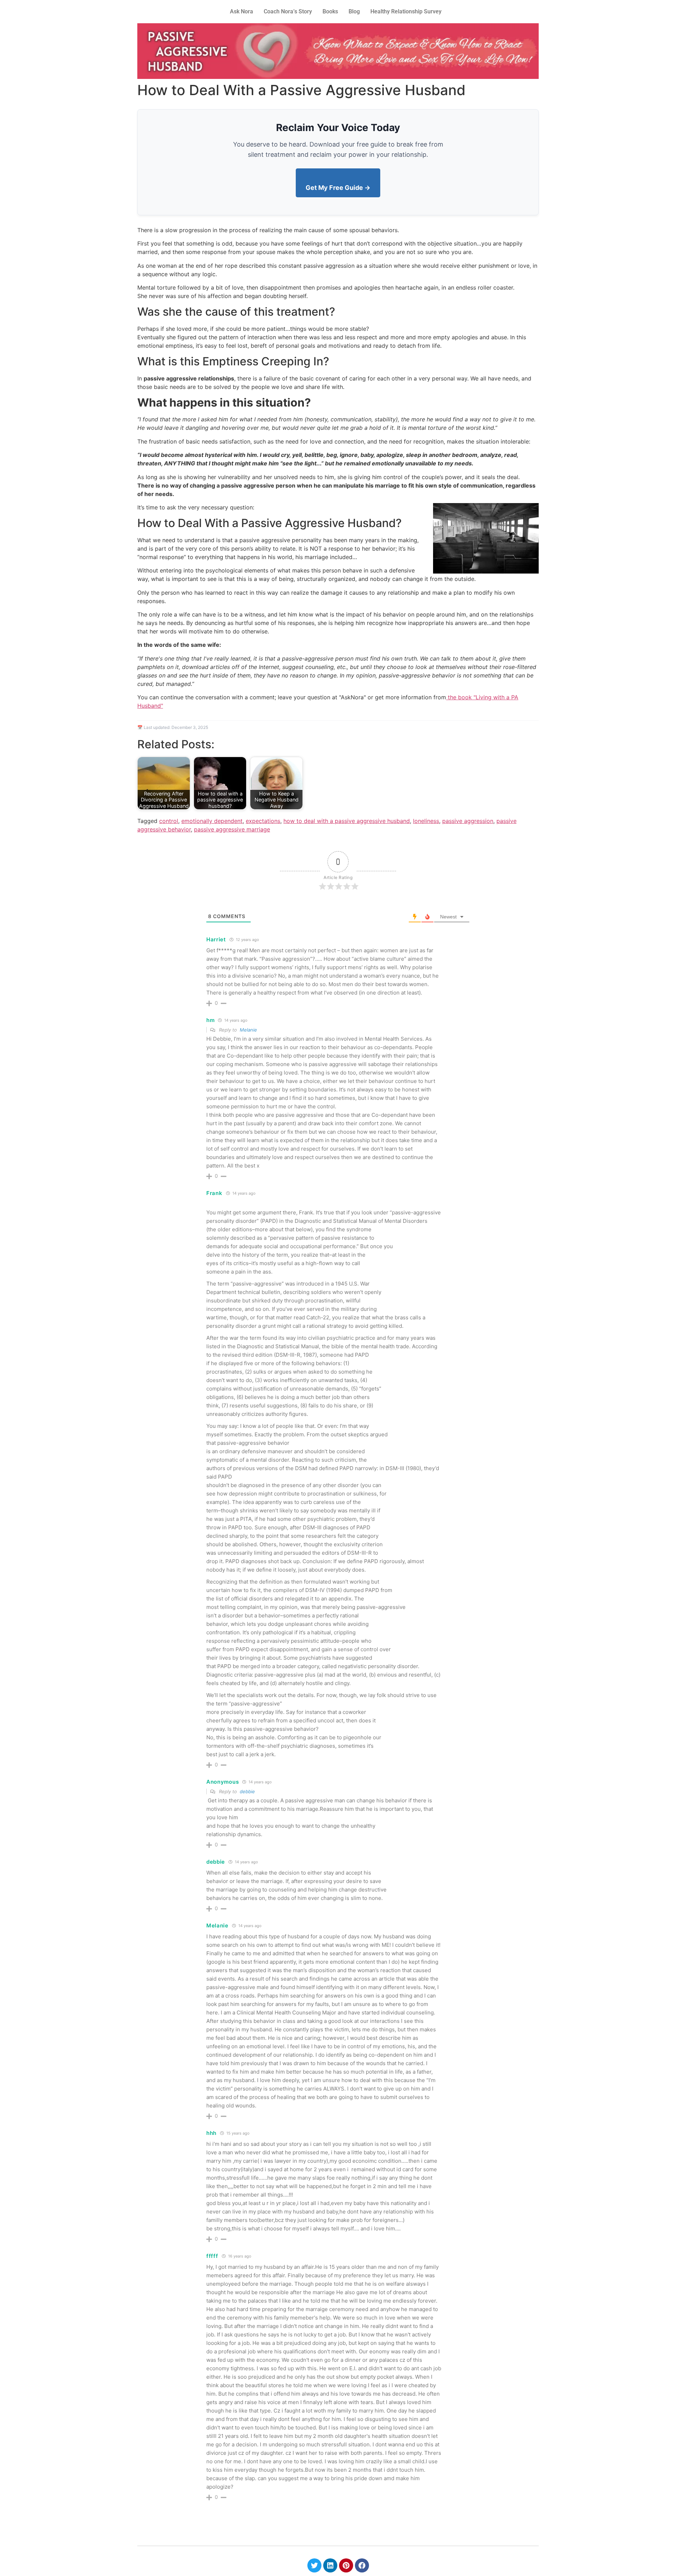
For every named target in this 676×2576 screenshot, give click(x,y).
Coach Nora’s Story (288, 11)
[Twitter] (314, 2565)
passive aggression (468, 821)
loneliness (426, 821)
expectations (263, 821)
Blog (354, 11)
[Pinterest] (346, 2565)
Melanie (248, 1030)
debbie (247, 1791)
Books (330, 11)
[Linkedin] (330, 2565)
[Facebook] (362, 2565)
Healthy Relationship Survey (406, 11)
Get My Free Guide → (338, 188)
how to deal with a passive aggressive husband (347, 821)
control (169, 821)
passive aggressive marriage (232, 829)
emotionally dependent (212, 821)
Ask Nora (242, 11)
